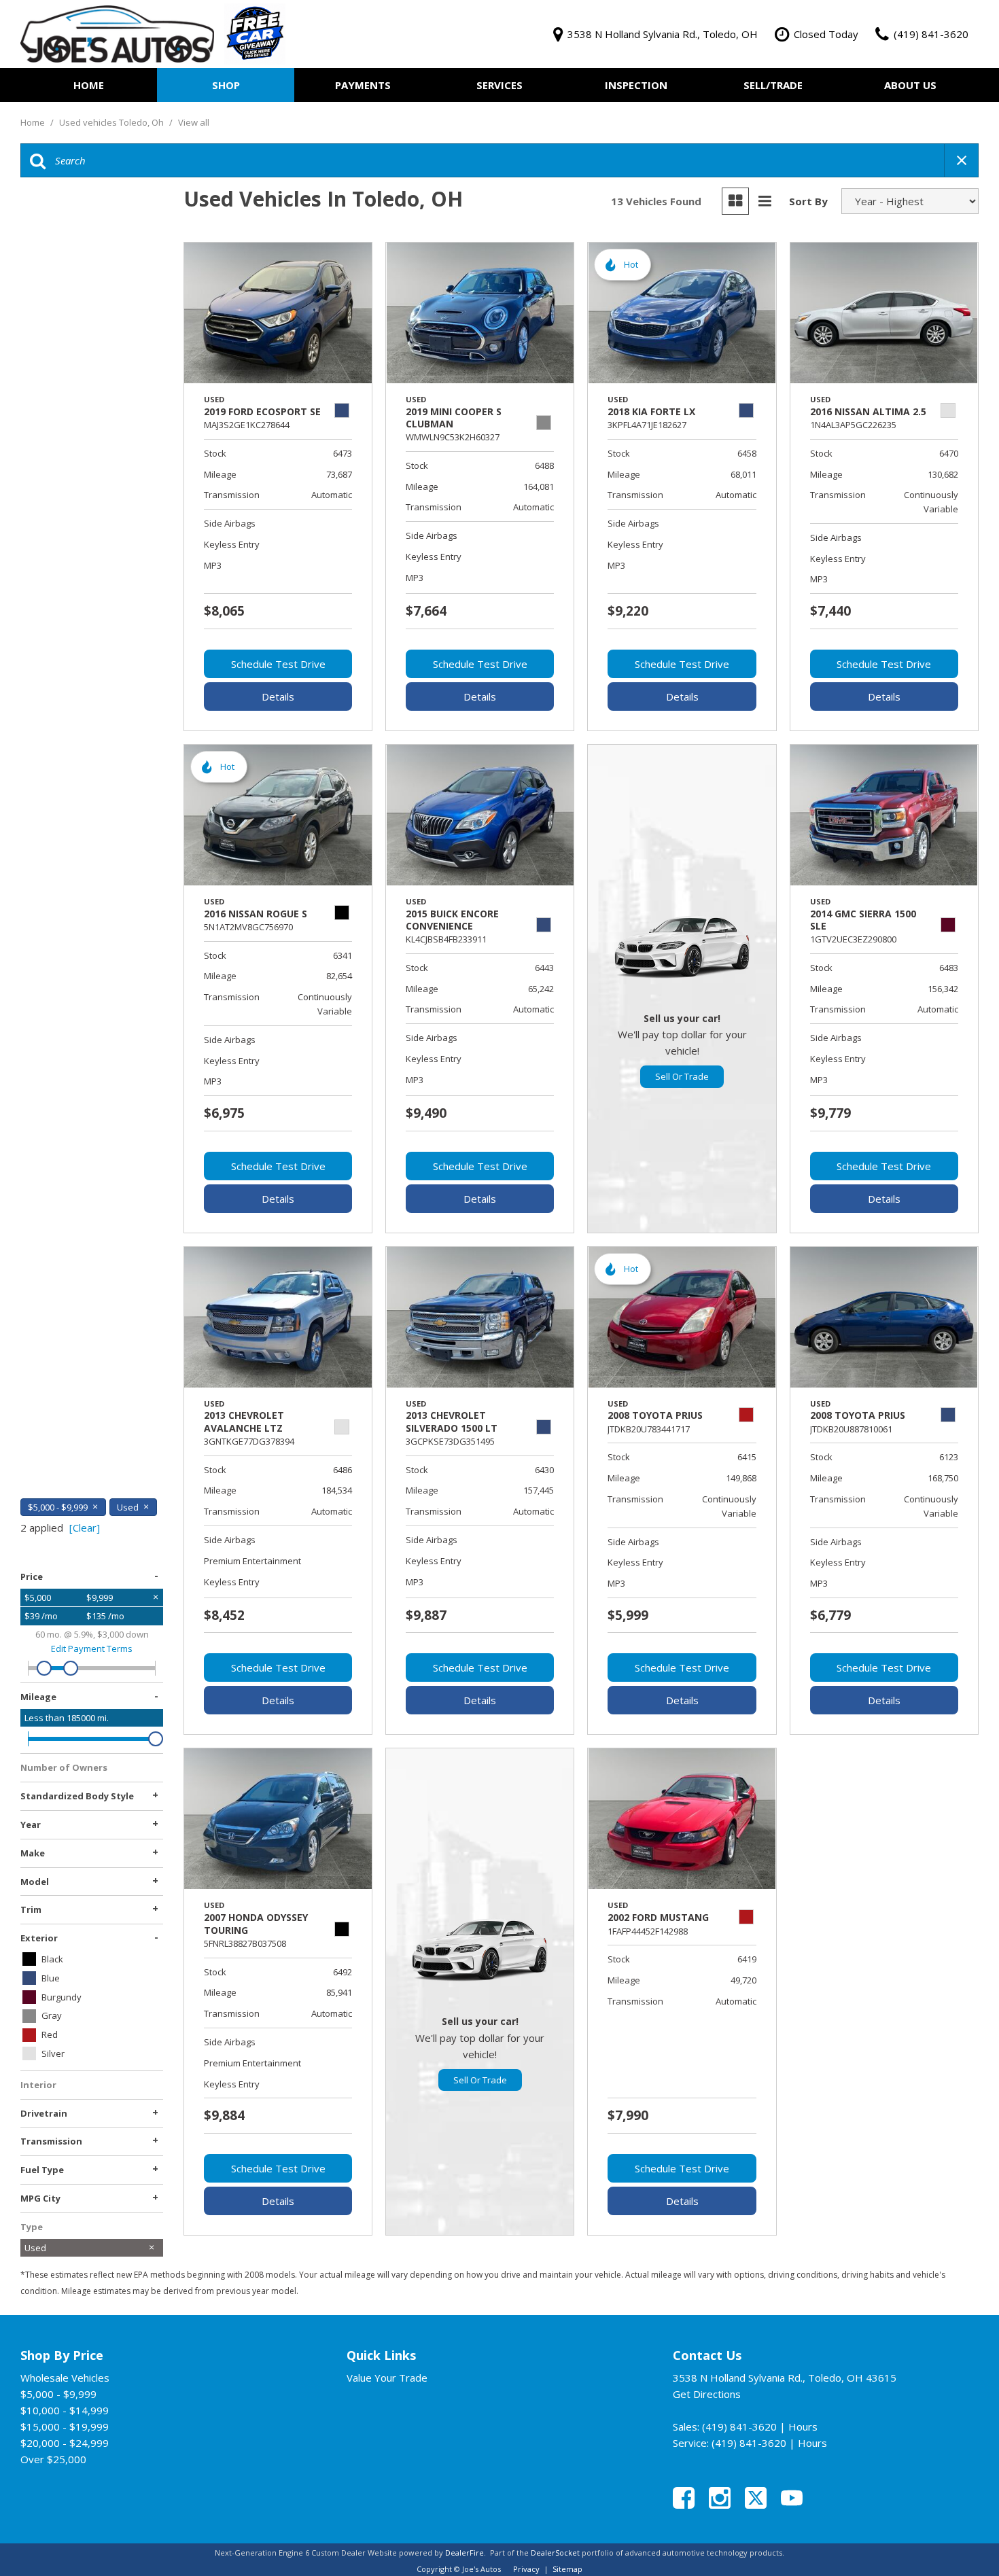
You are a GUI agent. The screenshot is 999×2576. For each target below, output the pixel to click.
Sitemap (567, 2569)
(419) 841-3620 (739, 2427)
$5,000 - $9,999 (58, 2394)
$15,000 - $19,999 (65, 2427)
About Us (910, 85)
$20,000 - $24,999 (65, 2443)
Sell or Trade (682, 1076)
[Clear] (85, 1528)
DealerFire (465, 2553)
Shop (226, 85)
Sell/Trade (773, 85)
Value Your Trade (387, 2378)
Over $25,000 (53, 2459)
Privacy (526, 2569)
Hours (803, 2427)
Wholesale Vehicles (65, 2378)
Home (89, 85)
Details (278, 696)
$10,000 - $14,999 (65, 2410)
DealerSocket (555, 2553)
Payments (363, 85)
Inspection (636, 85)
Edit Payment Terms (92, 1648)
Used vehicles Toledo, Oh (112, 122)
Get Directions (707, 2394)
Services (500, 85)
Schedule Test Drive (278, 664)
